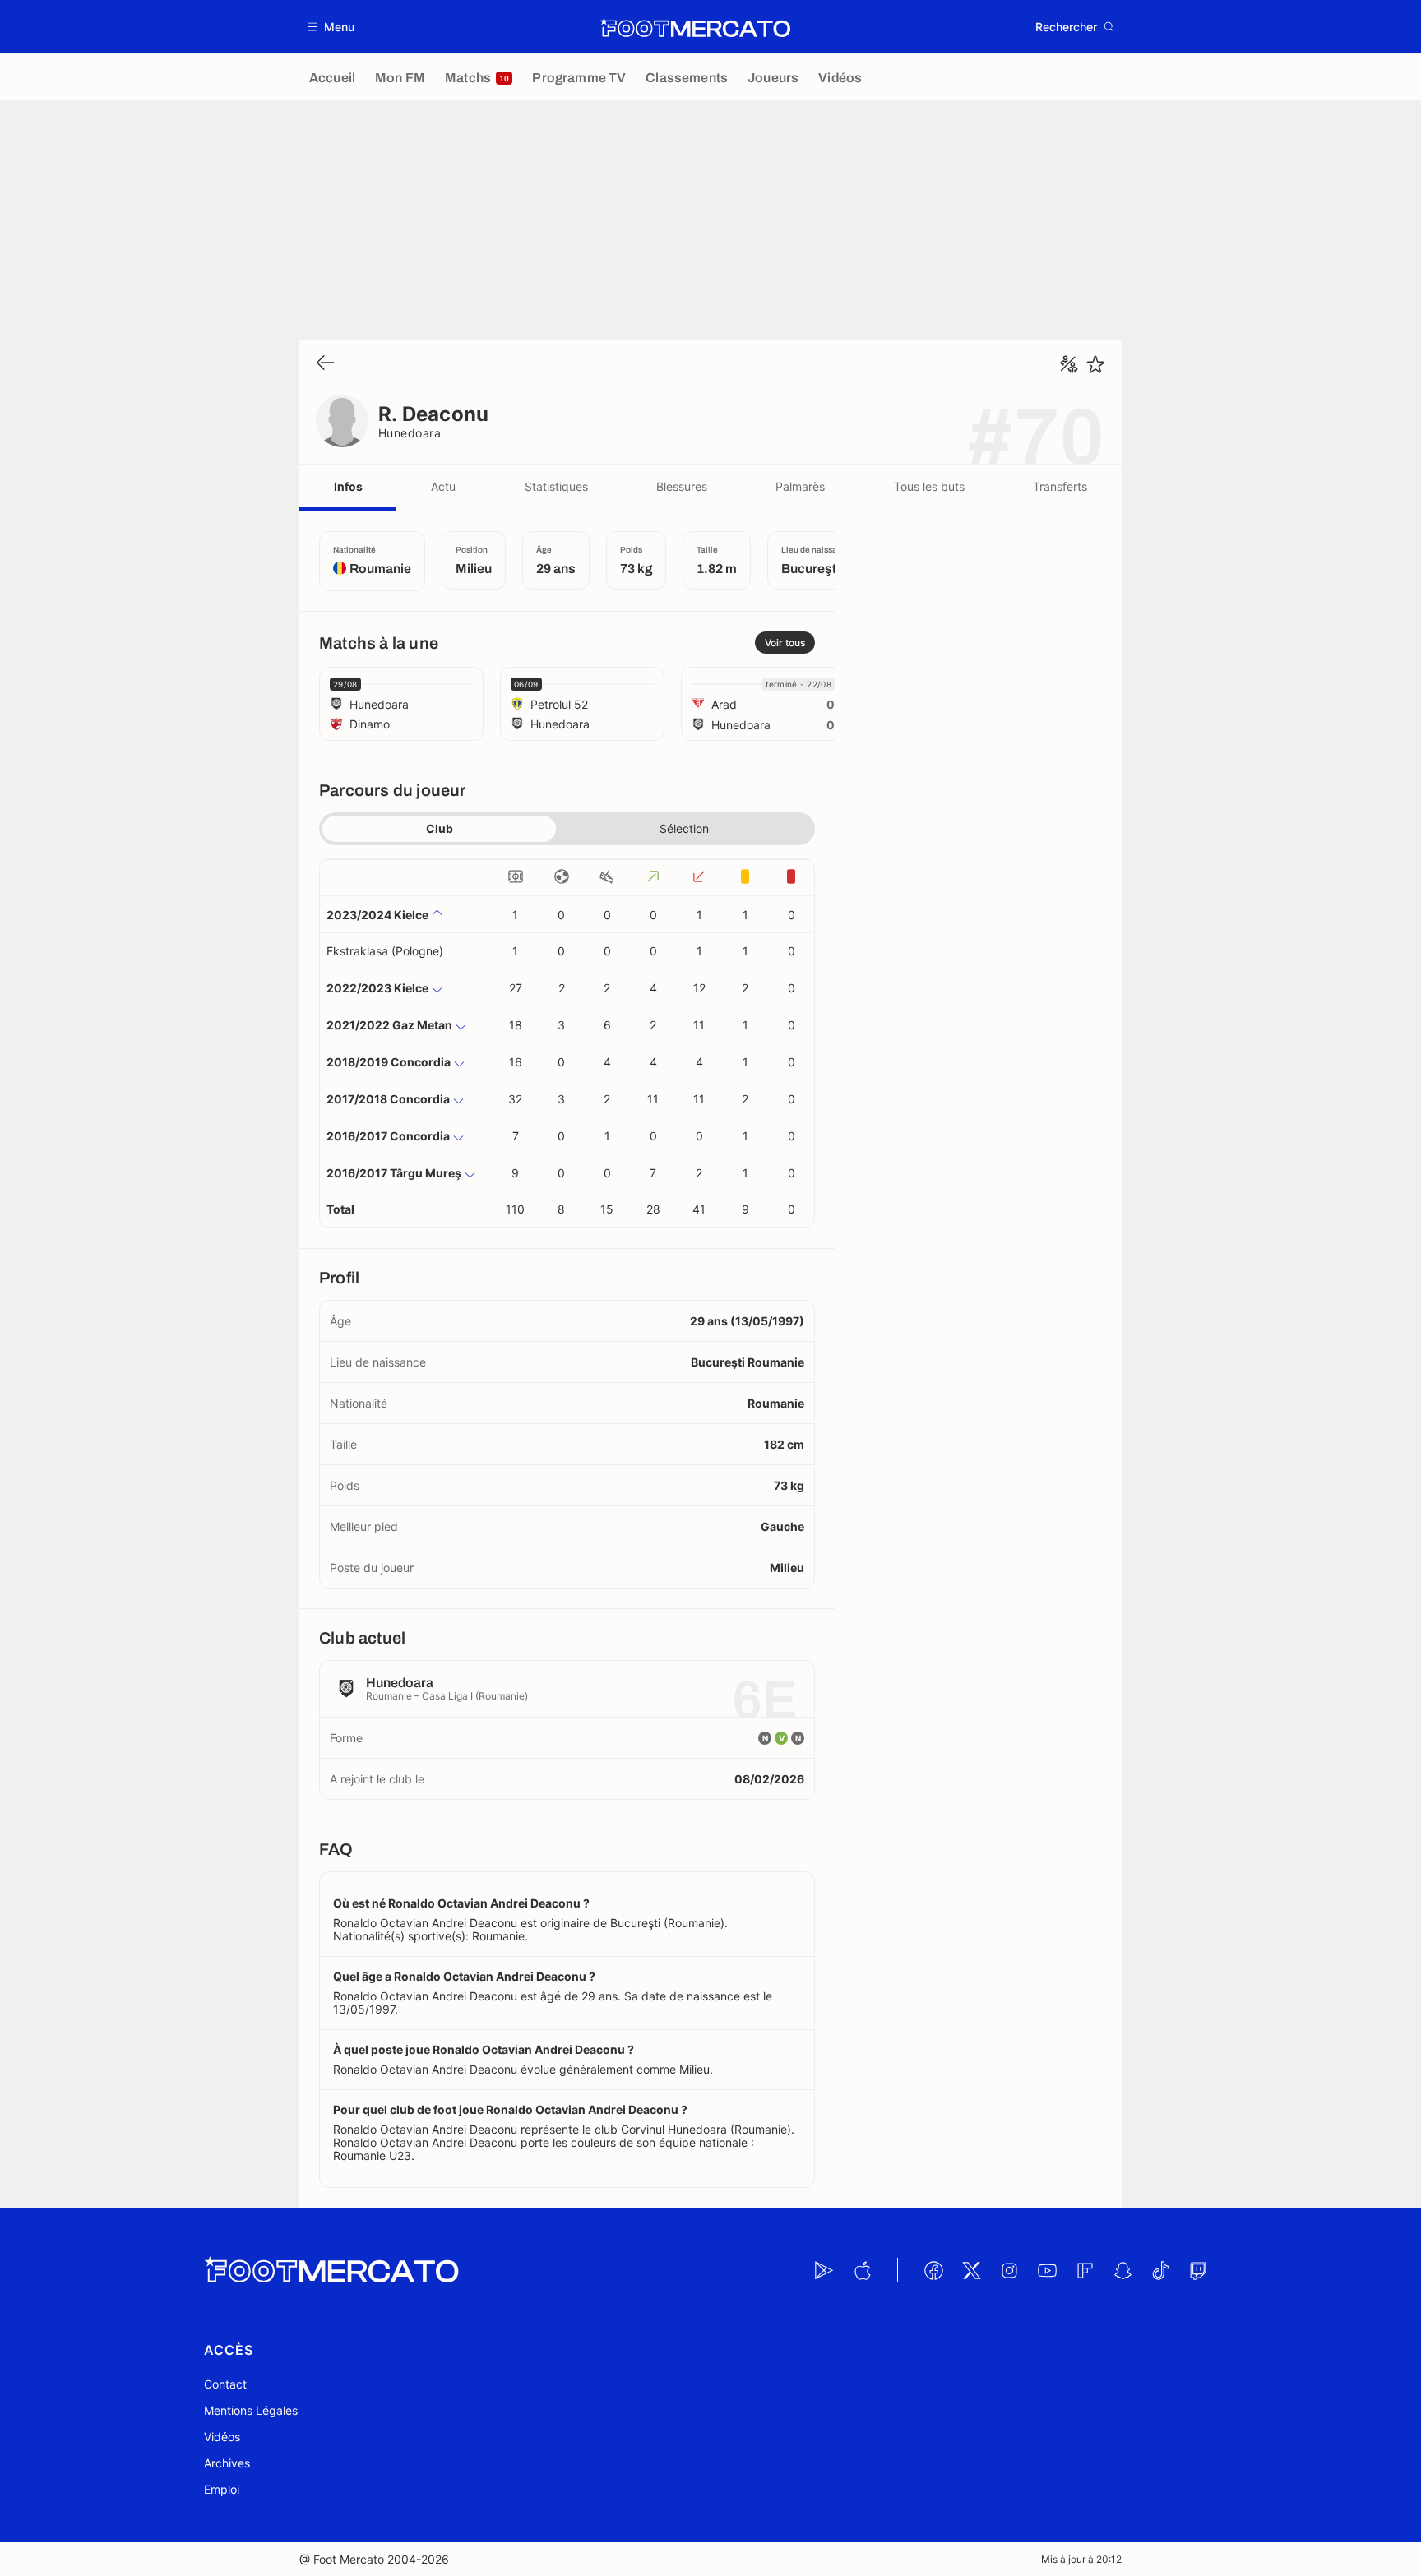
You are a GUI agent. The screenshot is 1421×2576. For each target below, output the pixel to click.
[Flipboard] (1085, 2270)
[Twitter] (971, 2270)
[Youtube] (1047, 2270)
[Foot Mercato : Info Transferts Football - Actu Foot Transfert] (695, 27)
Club (440, 828)
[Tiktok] (1160, 2270)
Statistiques (556, 486)
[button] (332, 27)
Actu (443, 486)
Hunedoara (410, 433)
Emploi (222, 2489)
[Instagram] (1009, 2270)
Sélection (684, 828)
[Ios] (862, 2270)
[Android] (824, 2270)
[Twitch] (1198, 2270)
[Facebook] (933, 2270)
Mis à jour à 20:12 (1081, 2559)
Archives (227, 2463)
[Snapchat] (1122, 2270)
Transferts (1060, 486)
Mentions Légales (251, 2410)
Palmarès (800, 486)
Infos (348, 486)
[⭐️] (1095, 364)
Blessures (682, 486)
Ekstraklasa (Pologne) (385, 951)
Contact (225, 2384)
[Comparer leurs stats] (1069, 364)
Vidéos (222, 2437)
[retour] (326, 364)
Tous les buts (929, 486)
